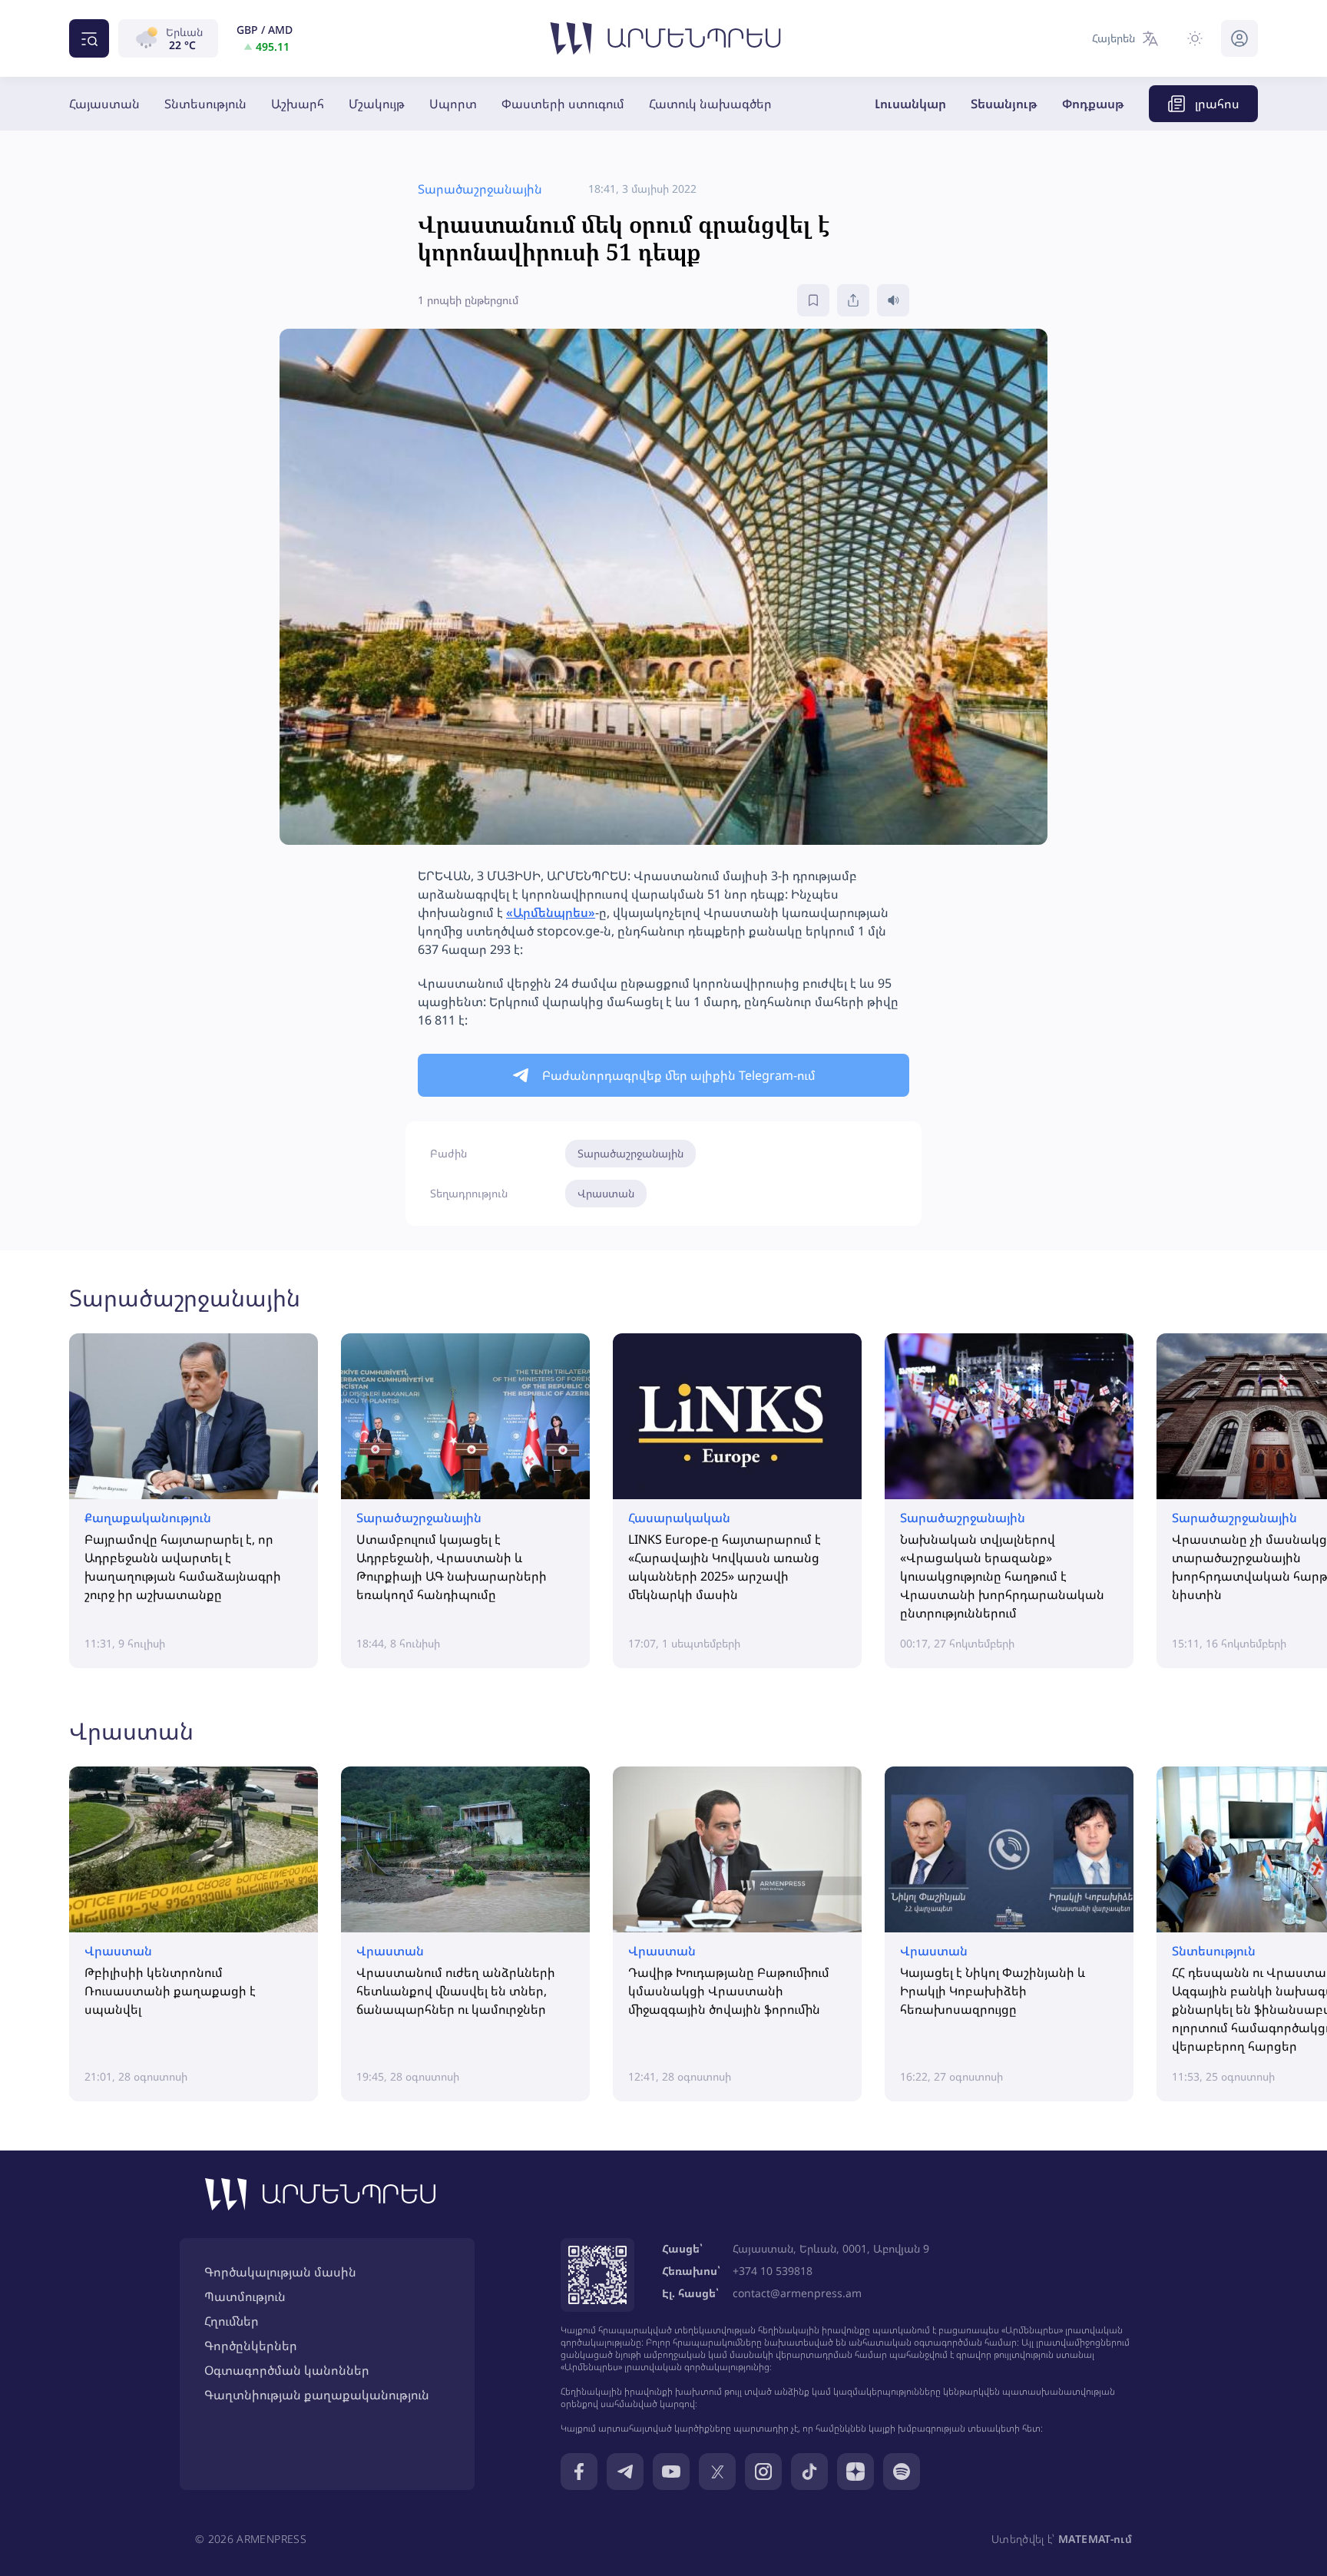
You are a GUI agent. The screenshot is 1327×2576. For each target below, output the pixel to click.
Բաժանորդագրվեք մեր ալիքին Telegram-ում (679, 1075)
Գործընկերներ (251, 2346)
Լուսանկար (910, 104)
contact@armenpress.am (797, 2293)
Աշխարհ (298, 104)
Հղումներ (232, 2321)
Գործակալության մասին (280, 2272)
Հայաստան (104, 104)
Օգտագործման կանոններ (287, 2370)
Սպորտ (453, 104)
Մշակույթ (377, 104)
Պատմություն (245, 2296)
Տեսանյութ (1004, 104)
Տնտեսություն (205, 104)
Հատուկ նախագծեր (710, 104)
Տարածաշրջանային (630, 1153)
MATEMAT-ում (1095, 2539)
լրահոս (1217, 104)
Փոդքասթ (1093, 104)
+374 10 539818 (773, 2271)
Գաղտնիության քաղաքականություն (317, 2395)
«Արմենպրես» (551, 912)
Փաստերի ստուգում (563, 104)
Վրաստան (606, 1193)
